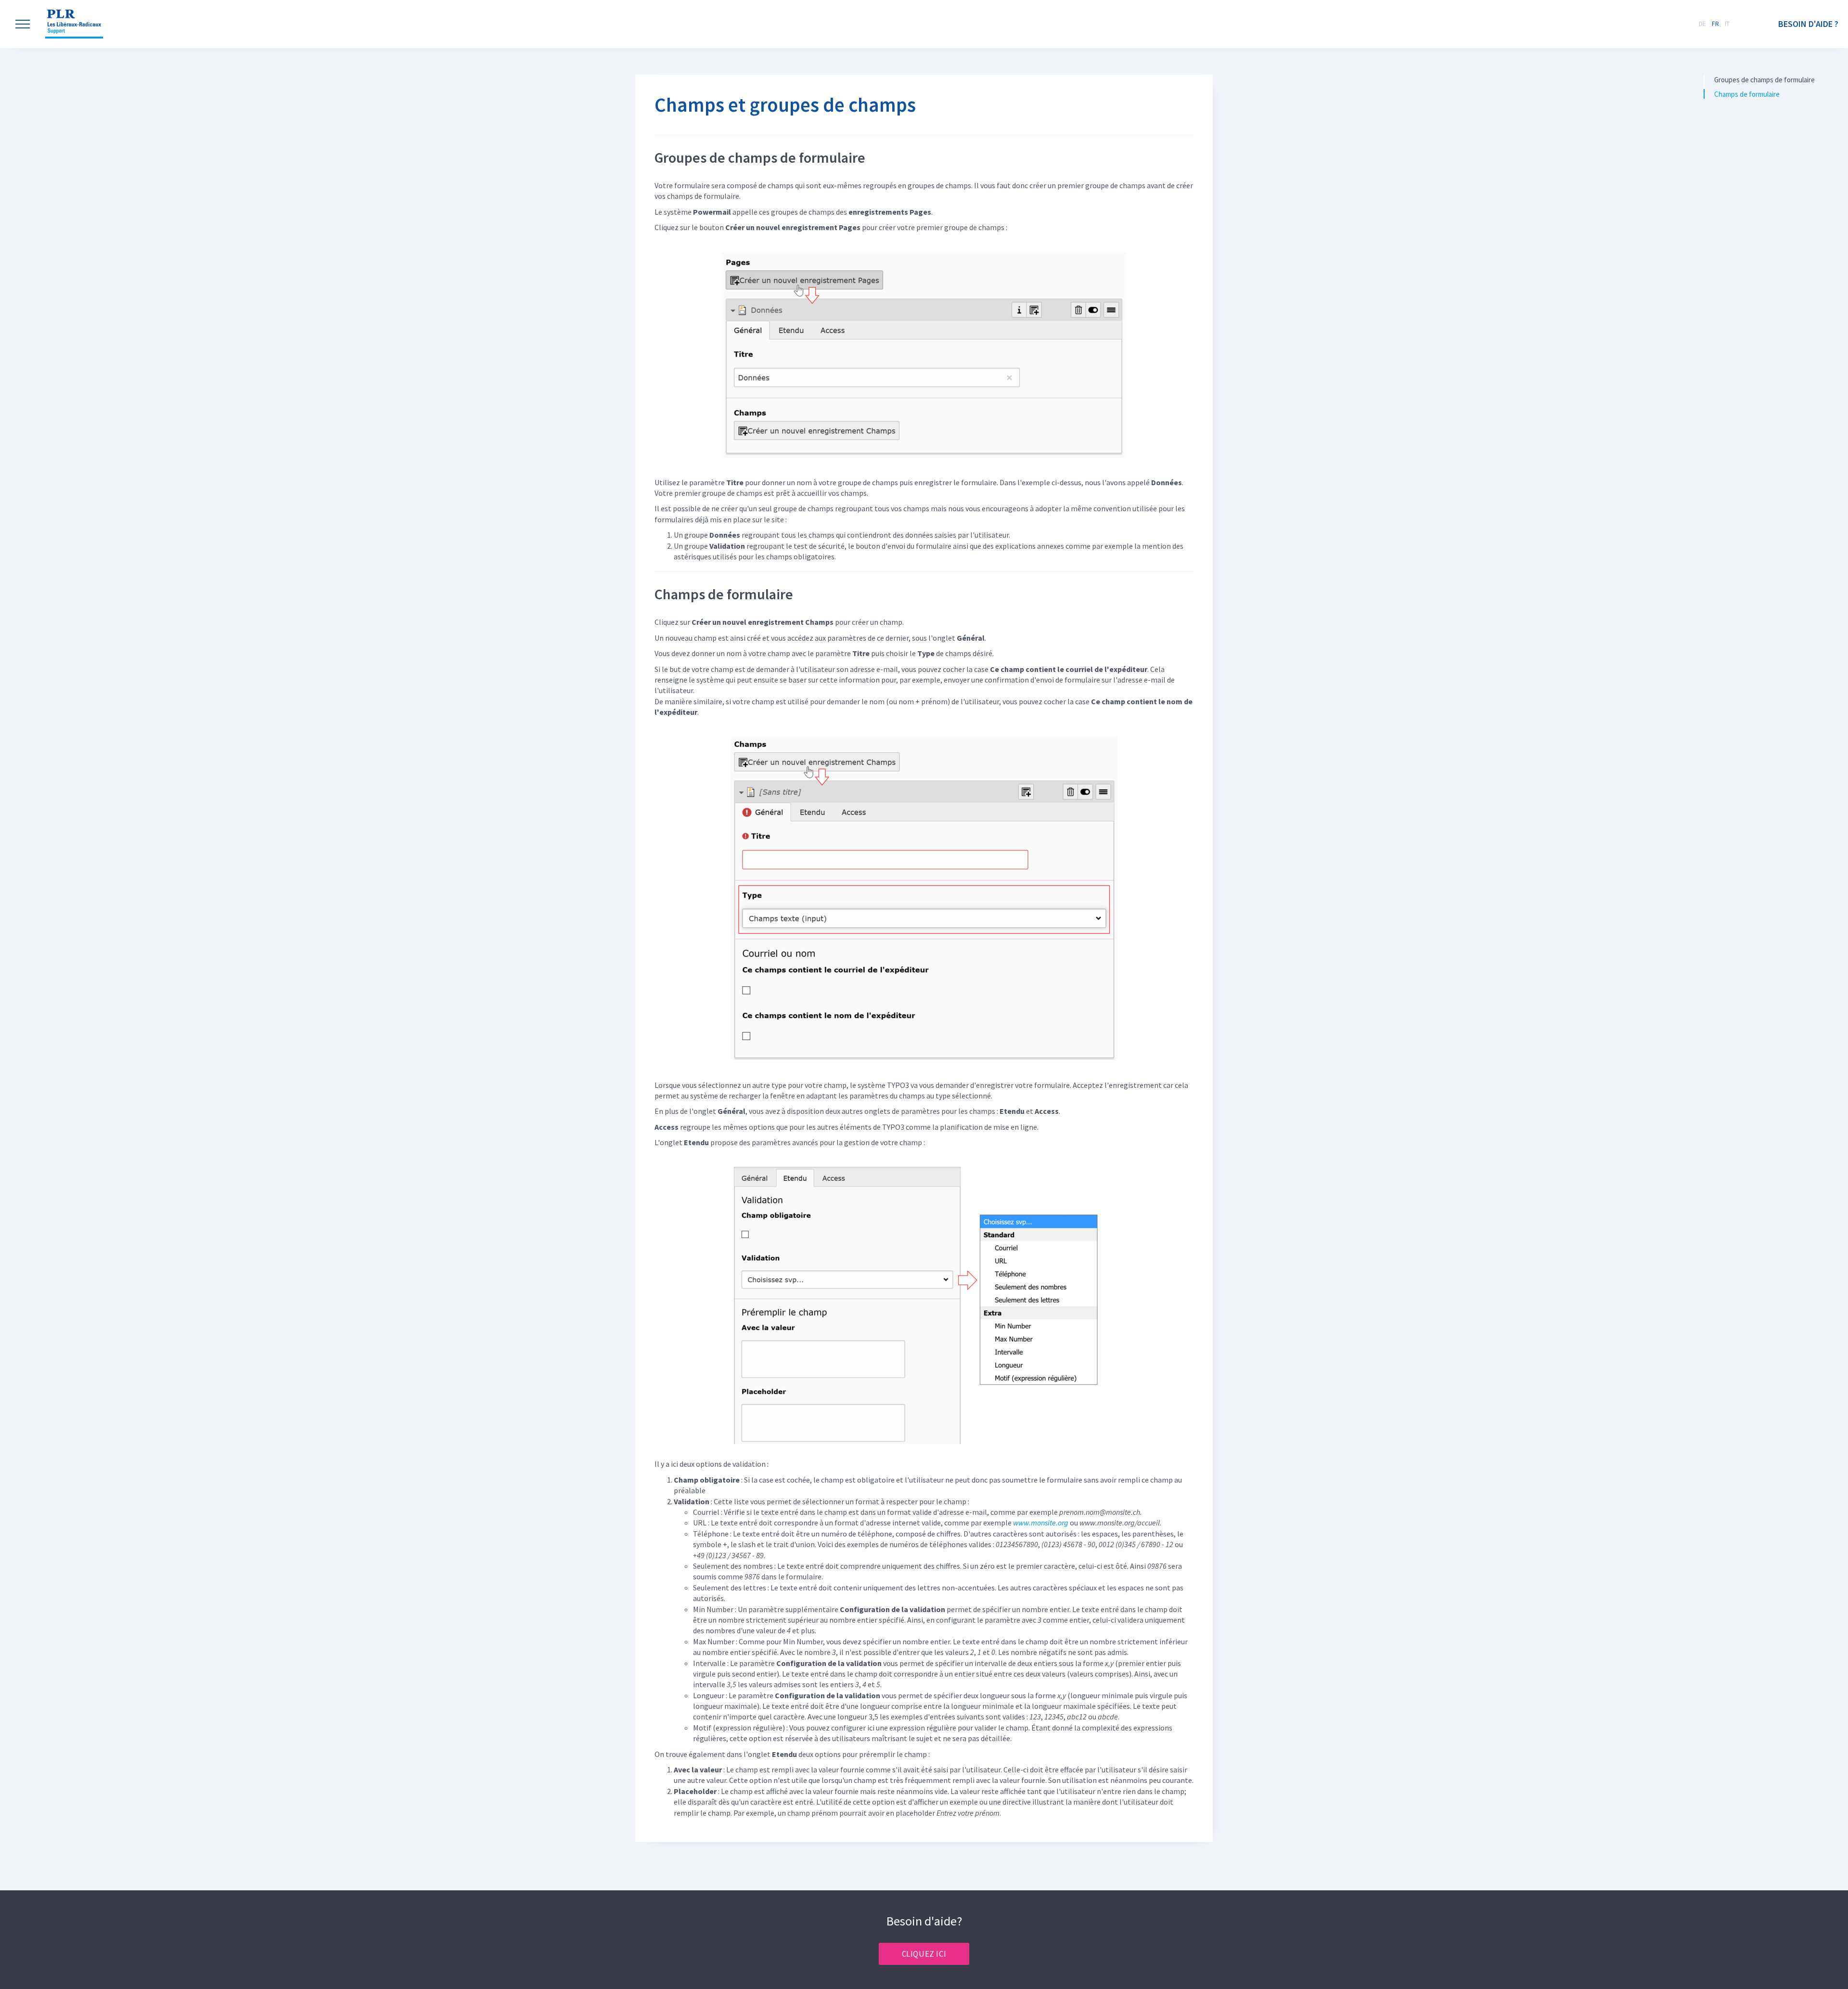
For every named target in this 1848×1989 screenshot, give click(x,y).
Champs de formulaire (1747, 94)
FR (1715, 24)
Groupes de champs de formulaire (1765, 80)
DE (1702, 24)
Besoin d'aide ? (1808, 24)
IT (1727, 24)
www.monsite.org (1041, 1523)
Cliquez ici (924, 1954)
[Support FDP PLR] (74, 24)
